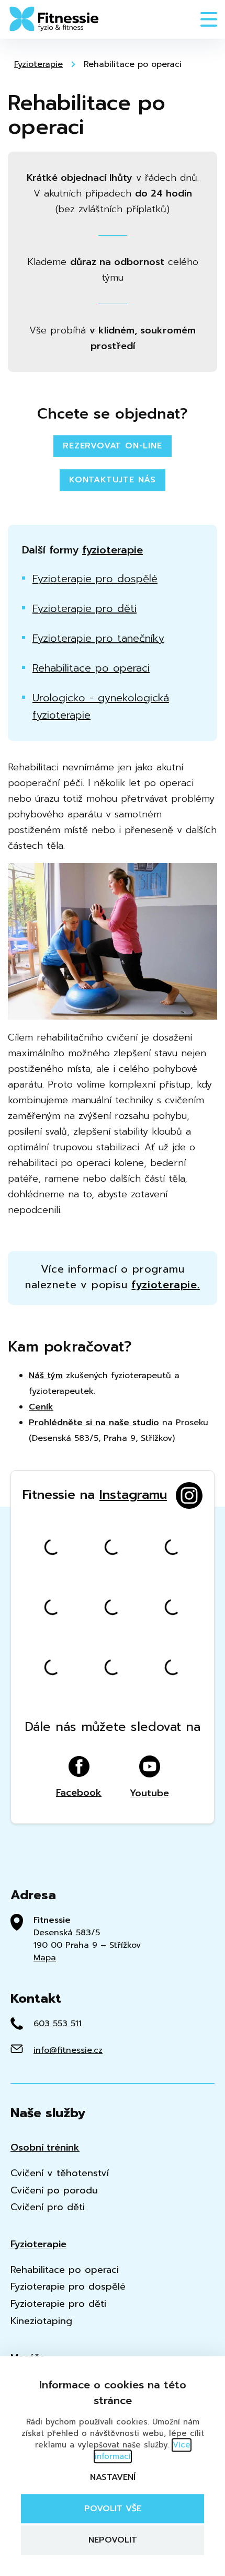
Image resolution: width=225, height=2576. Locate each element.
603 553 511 (58, 2024)
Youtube (149, 1792)
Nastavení (113, 2477)
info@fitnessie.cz (68, 2050)
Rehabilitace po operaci (133, 64)
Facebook (79, 1792)
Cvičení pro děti (48, 2207)
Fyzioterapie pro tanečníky (98, 638)
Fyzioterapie (38, 64)
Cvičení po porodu (54, 2191)
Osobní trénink (45, 2148)
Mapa (45, 1958)
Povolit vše (113, 2509)
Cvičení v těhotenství (60, 2173)
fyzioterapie (113, 550)
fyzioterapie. (165, 1285)
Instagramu (133, 1495)
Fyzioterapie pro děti (85, 608)
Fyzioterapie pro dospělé (95, 579)
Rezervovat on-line (112, 446)
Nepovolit (113, 2540)
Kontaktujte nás (113, 480)
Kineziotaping (41, 2321)
